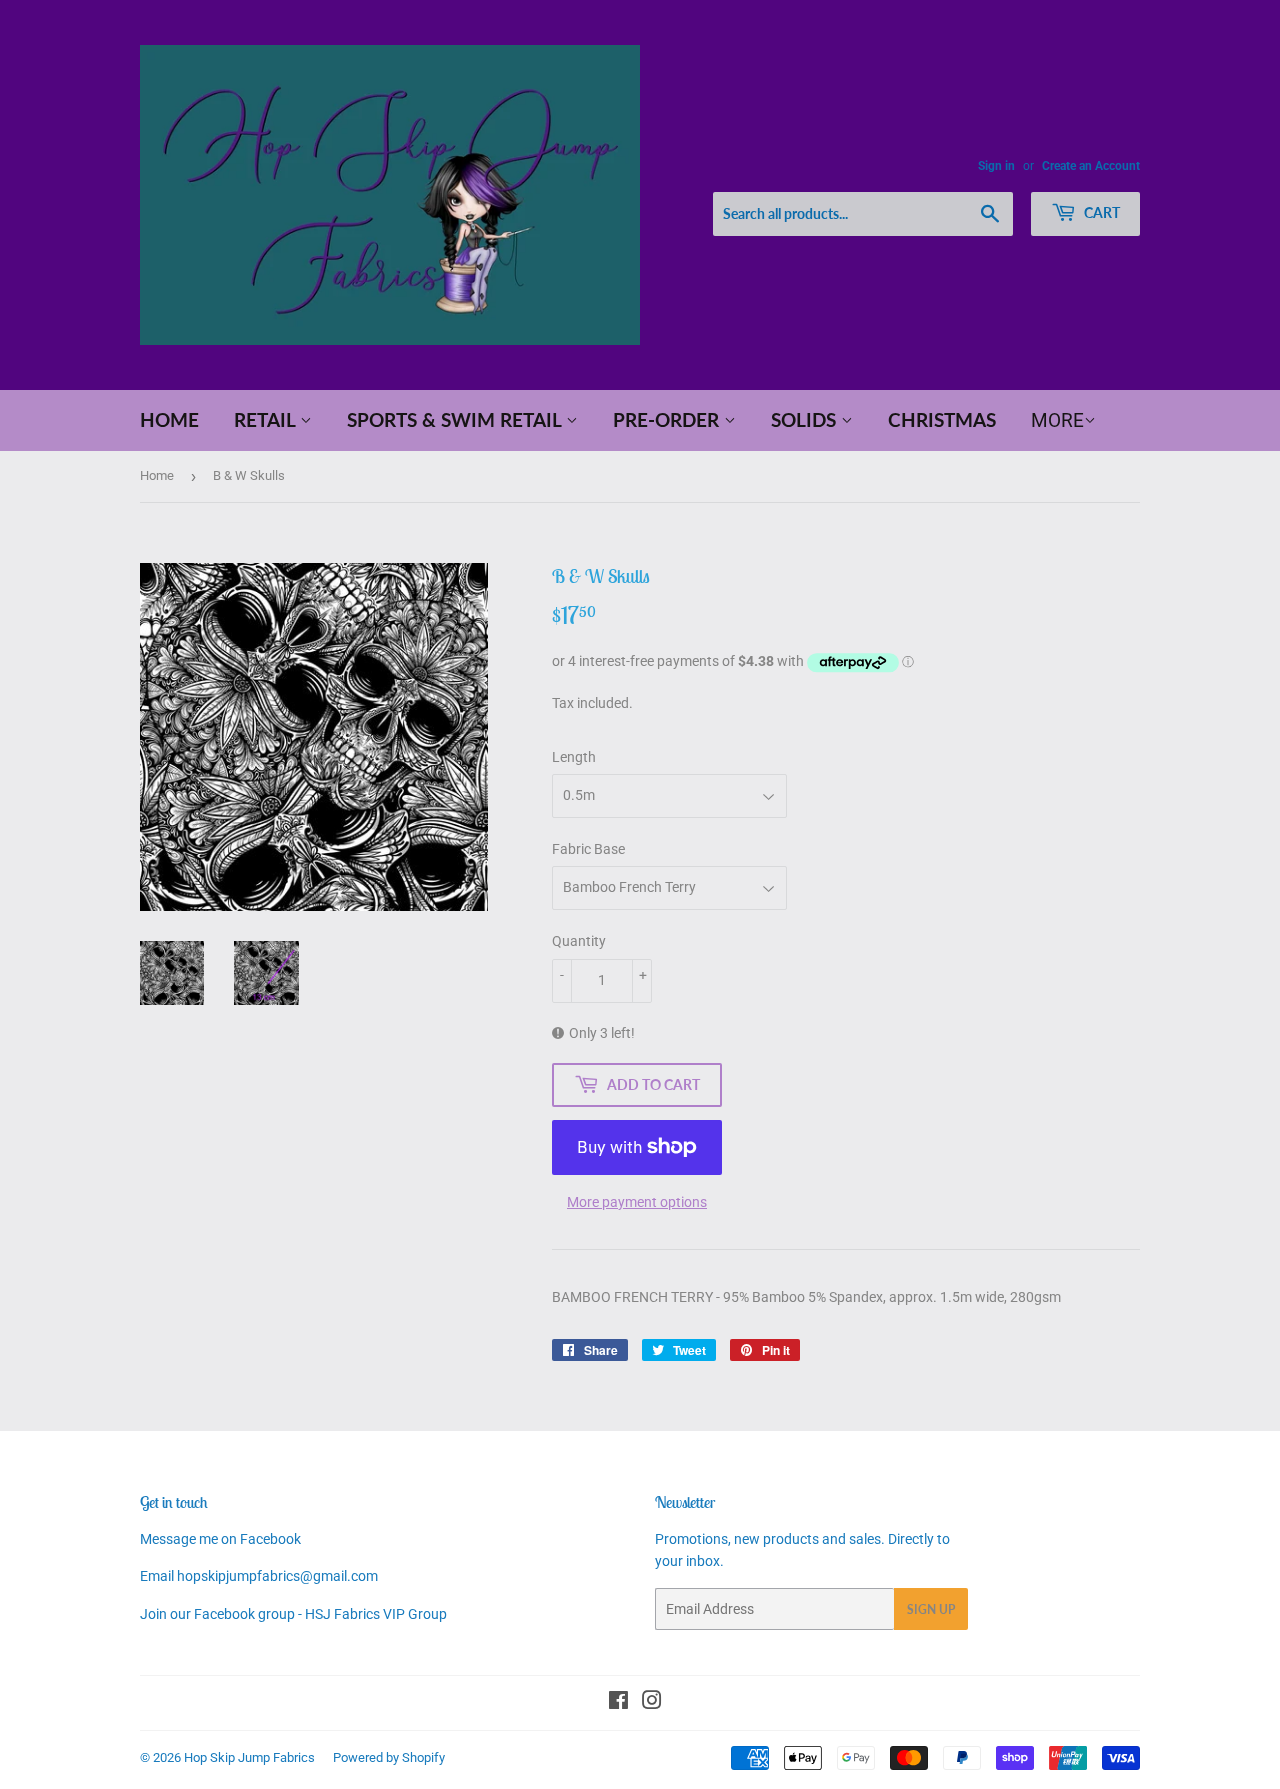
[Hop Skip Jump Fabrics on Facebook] (618, 1703)
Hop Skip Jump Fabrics (249, 1757)
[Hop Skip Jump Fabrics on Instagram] (652, 1703)
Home (169, 419)
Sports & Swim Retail (456, 419)
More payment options (637, 1202)
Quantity (579, 941)
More (1057, 420)
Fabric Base (588, 849)
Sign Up (931, 1609)
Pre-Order (668, 419)
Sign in (996, 166)
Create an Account (1091, 166)
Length (574, 757)
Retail (267, 419)
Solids (806, 419)
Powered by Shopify (389, 1757)
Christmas (942, 419)
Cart (1100, 212)
